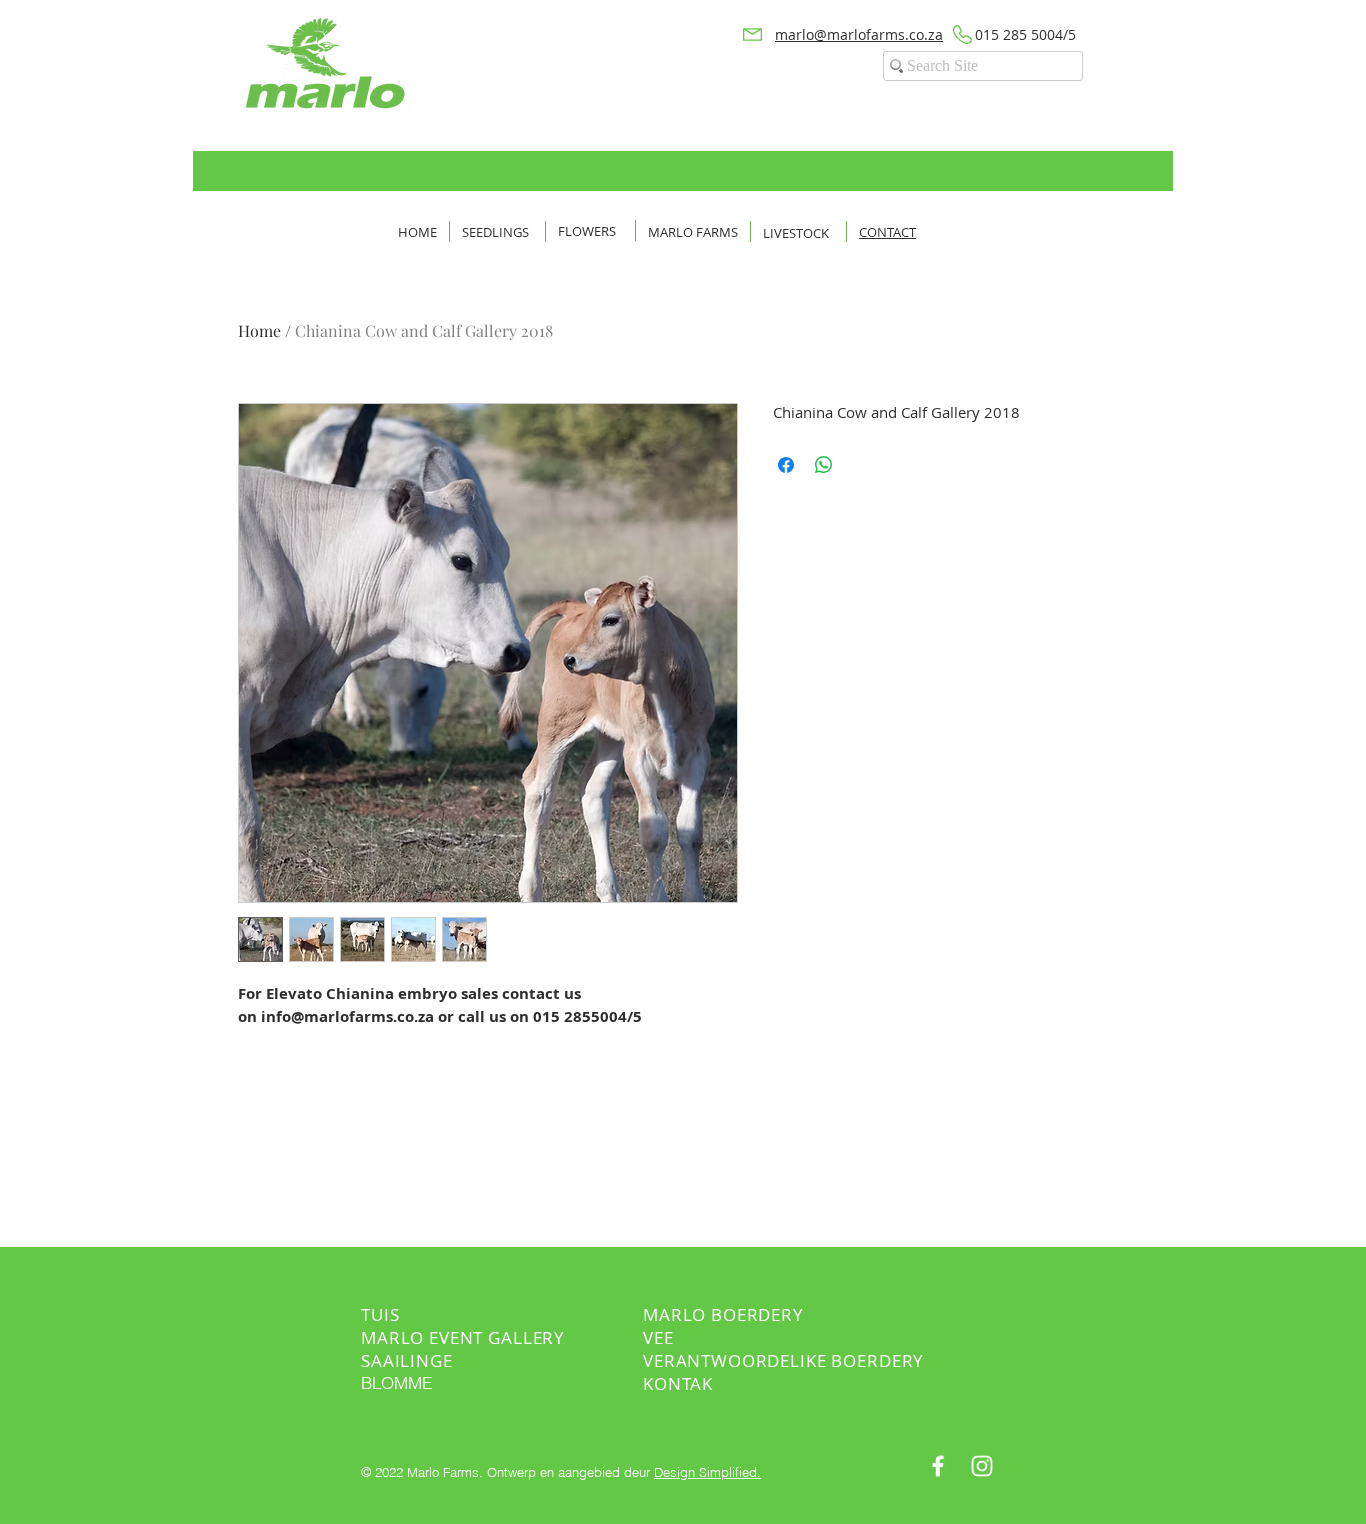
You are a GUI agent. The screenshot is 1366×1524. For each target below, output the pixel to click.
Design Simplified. (707, 1472)
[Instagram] (982, 1466)
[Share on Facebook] (786, 465)
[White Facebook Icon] (938, 1466)
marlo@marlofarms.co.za (859, 34)
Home (259, 330)
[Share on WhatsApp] (824, 465)
